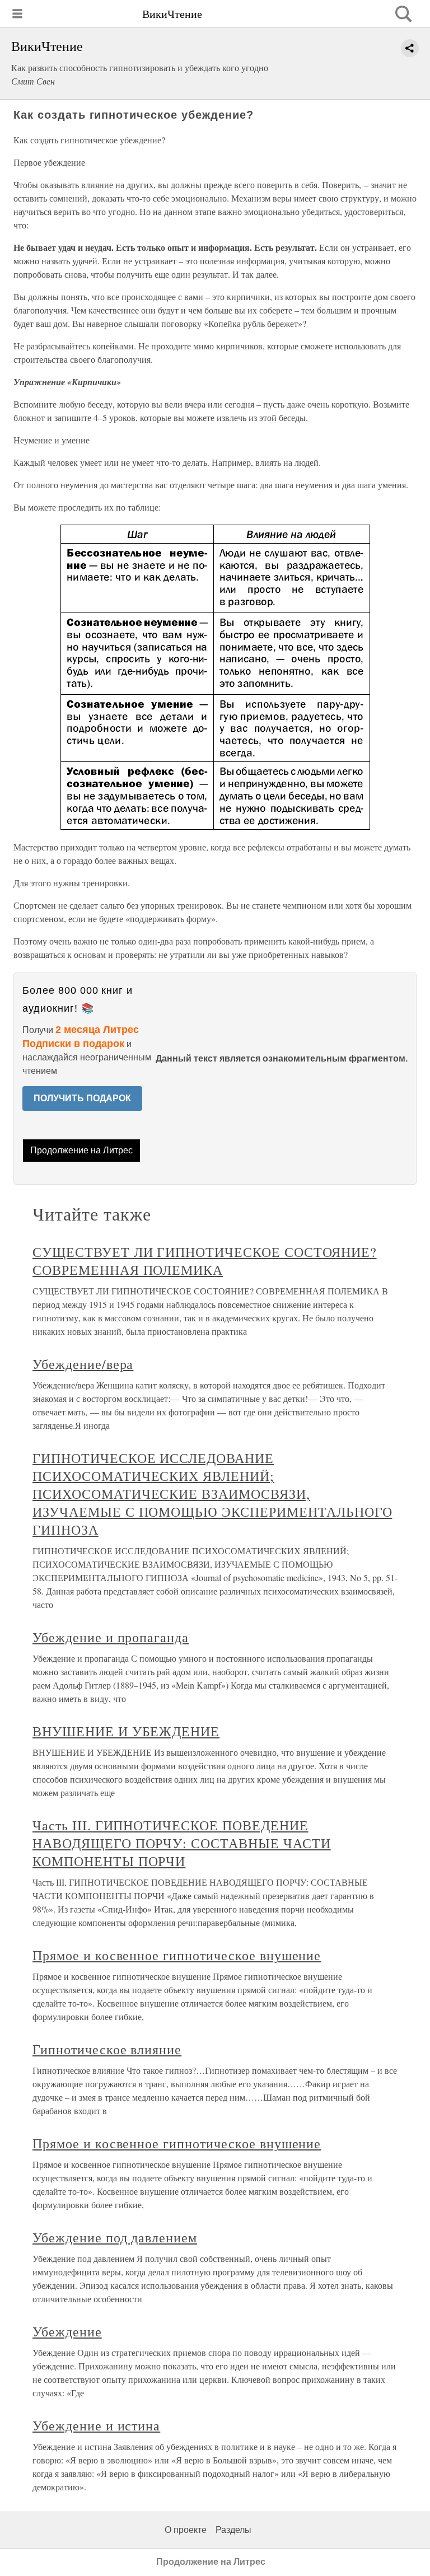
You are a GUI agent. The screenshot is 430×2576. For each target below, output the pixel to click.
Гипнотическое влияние (107, 2049)
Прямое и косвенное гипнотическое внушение (177, 1955)
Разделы (233, 2530)
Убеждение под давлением (115, 2237)
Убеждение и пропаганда (111, 1637)
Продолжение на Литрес (81, 1150)
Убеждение (67, 2331)
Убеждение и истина (96, 2425)
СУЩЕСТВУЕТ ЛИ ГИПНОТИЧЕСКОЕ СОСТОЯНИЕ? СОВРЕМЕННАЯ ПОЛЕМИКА (204, 1261)
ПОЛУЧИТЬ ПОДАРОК (82, 1098)
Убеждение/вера (83, 1364)
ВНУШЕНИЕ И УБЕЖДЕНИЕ (126, 1731)
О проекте (186, 2530)
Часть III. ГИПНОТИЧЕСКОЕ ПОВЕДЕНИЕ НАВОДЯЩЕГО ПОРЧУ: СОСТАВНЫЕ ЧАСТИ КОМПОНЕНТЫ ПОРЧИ (182, 1843)
